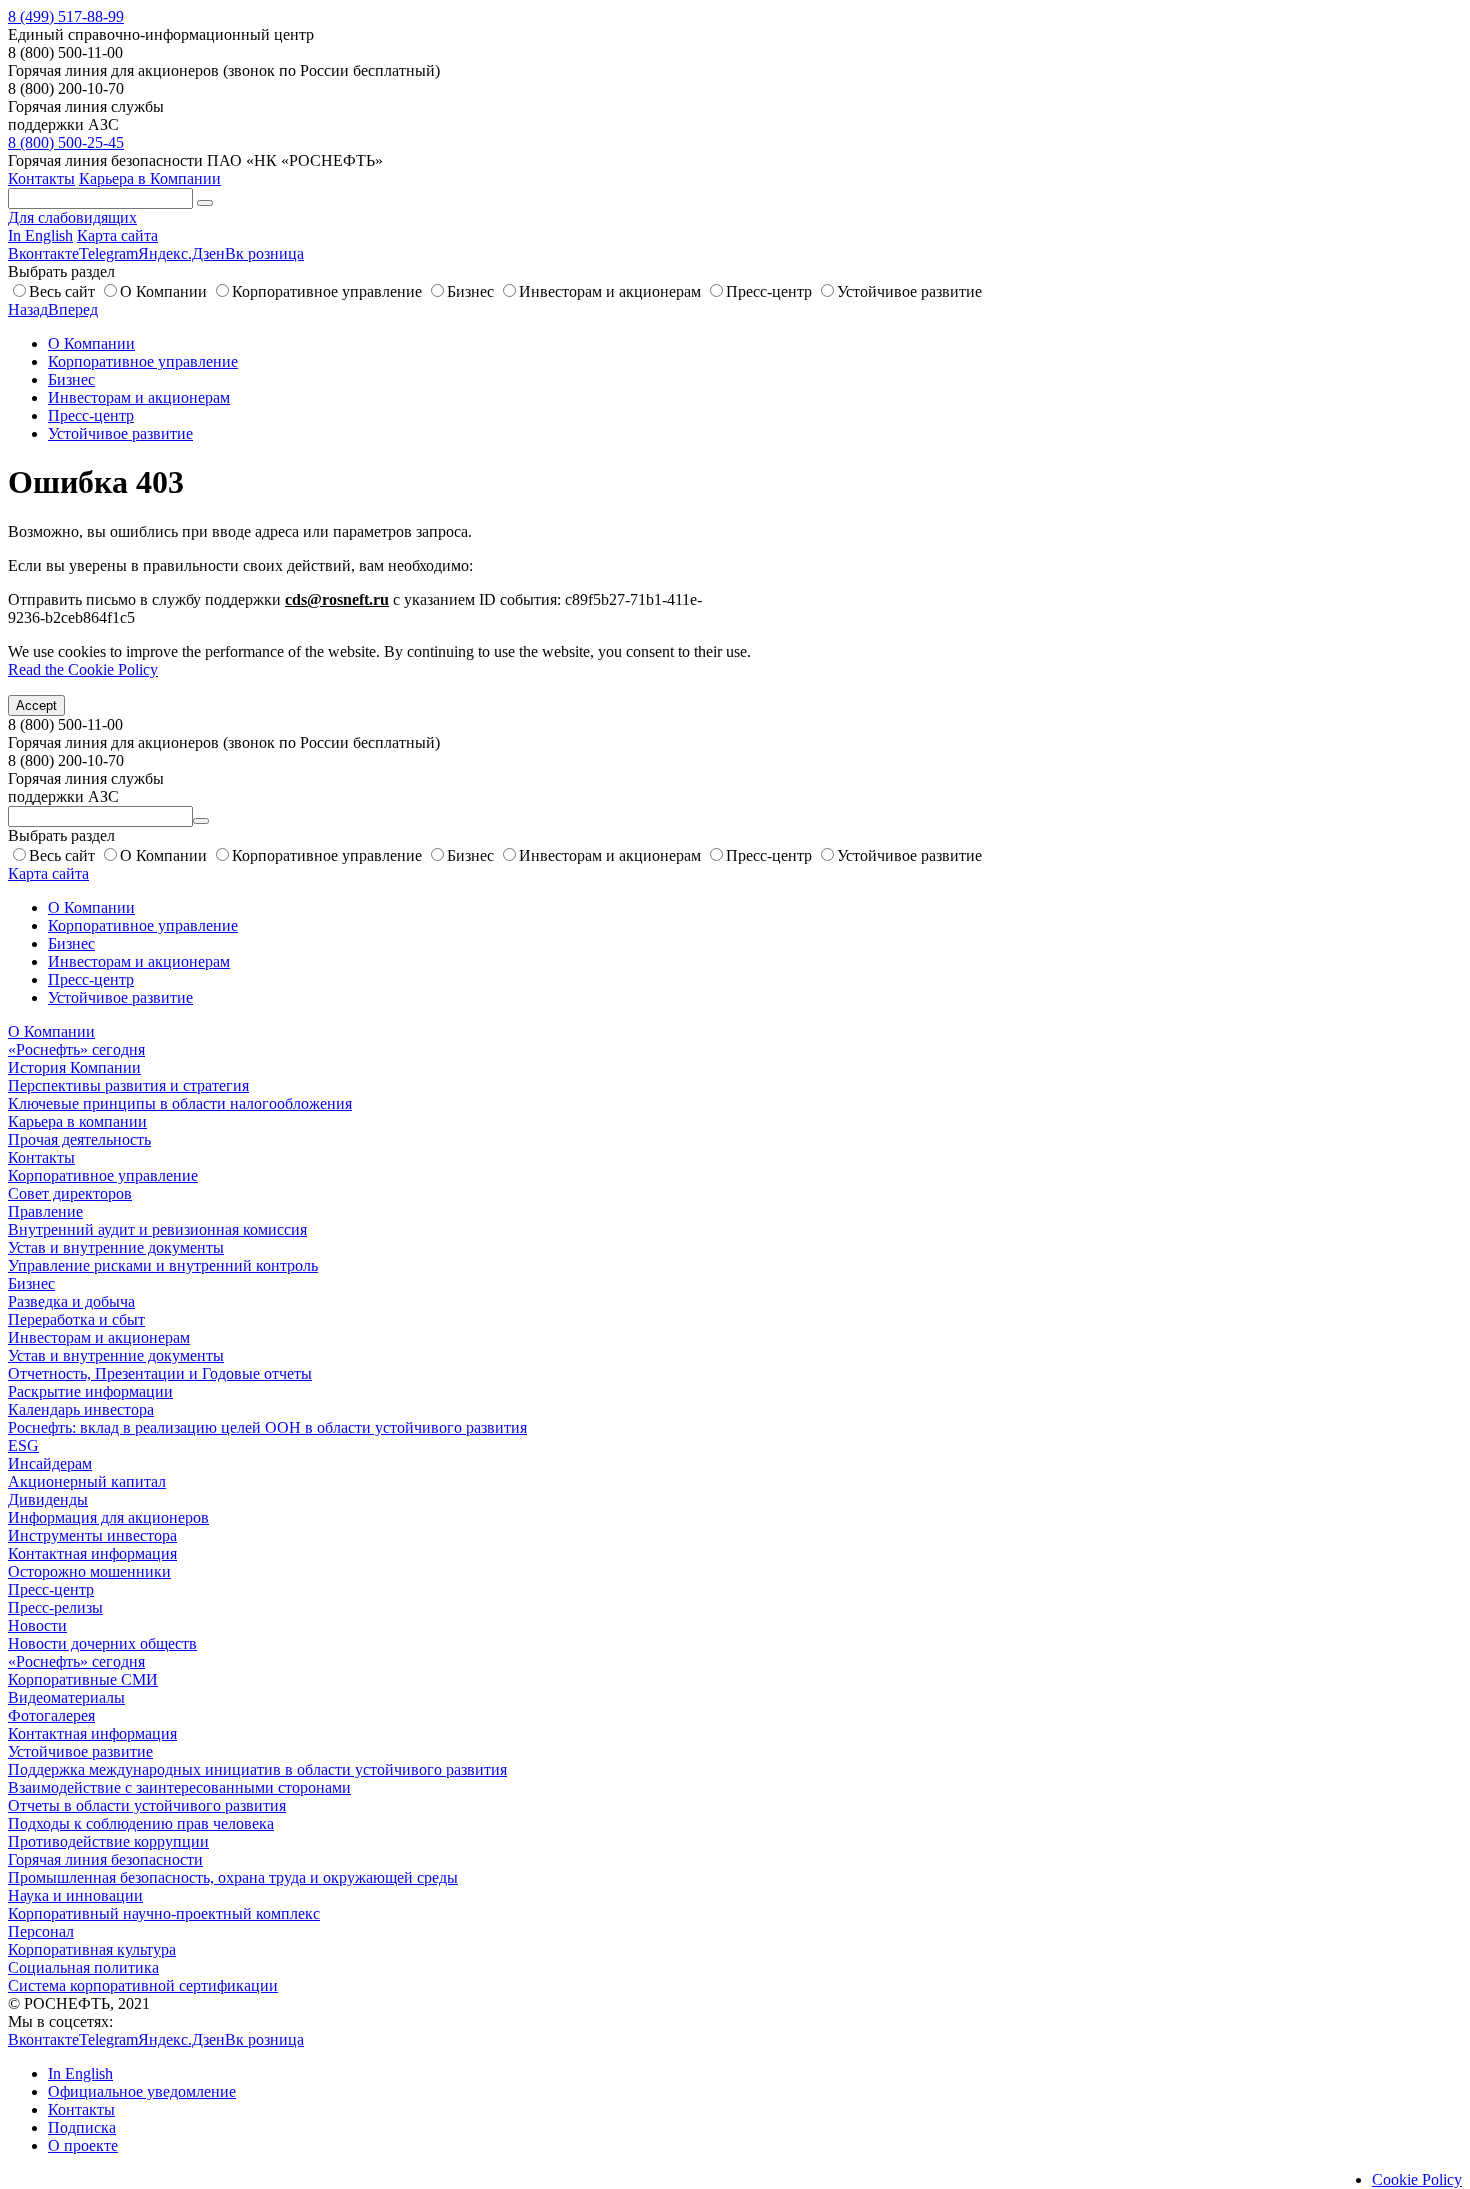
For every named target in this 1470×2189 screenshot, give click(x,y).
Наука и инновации (75, 1895)
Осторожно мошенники (89, 1571)
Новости (37, 1625)
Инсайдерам (50, 1463)
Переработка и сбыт (76, 1319)
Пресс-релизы (55, 1607)
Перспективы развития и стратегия (128, 1085)
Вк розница (264, 253)
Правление (45, 1211)
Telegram (108, 253)
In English (40, 235)
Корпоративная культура (92, 1949)
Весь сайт (62, 291)
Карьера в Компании (150, 178)
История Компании (74, 1067)
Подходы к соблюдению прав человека (141, 1823)
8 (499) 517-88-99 (66, 16)
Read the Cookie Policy (83, 669)
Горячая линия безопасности (105, 1859)
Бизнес (470, 291)
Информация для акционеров (108, 1517)
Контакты (41, 178)
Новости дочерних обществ (102, 1643)
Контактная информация (92, 1553)
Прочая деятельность (79, 1139)
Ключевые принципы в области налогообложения (180, 1103)
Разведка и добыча (71, 1301)
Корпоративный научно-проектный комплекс (164, 1913)
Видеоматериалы (66, 1697)
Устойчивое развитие (909, 291)
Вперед (73, 309)
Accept (36, 705)
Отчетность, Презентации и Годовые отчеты (160, 1373)
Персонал (41, 1931)
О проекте (83, 2145)
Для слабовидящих (72, 217)
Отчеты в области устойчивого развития (147, 1805)
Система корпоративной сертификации (143, 1985)
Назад (28, 309)
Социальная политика (83, 1967)
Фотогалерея (51, 1715)
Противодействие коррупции (108, 1841)
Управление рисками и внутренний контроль (163, 1265)
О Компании (163, 291)
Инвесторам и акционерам (610, 291)
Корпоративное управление (327, 291)
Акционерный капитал (87, 1481)
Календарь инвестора (81, 1409)
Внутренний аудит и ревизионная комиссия (157, 1229)
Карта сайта (117, 235)
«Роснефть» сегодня (76, 1049)
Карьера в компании (77, 1121)
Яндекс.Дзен (181, 253)
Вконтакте (43, 253)
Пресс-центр (769, 291)
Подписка (82, 2127)
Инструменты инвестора (92, 1535)
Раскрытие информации (90, 1391)
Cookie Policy (1417, 2179)
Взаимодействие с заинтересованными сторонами (179, 1787)
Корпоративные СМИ (83, 1679)
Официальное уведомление (142, 2091)
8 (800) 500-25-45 (66, 142)
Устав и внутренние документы (116, 1247)
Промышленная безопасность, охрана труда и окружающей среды (233, 1877)
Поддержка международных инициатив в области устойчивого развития (257, 1769)
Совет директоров (70, 1193)
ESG (23, 1445)
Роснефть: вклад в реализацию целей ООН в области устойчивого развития (267, 1427)
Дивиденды (48, 1499)
